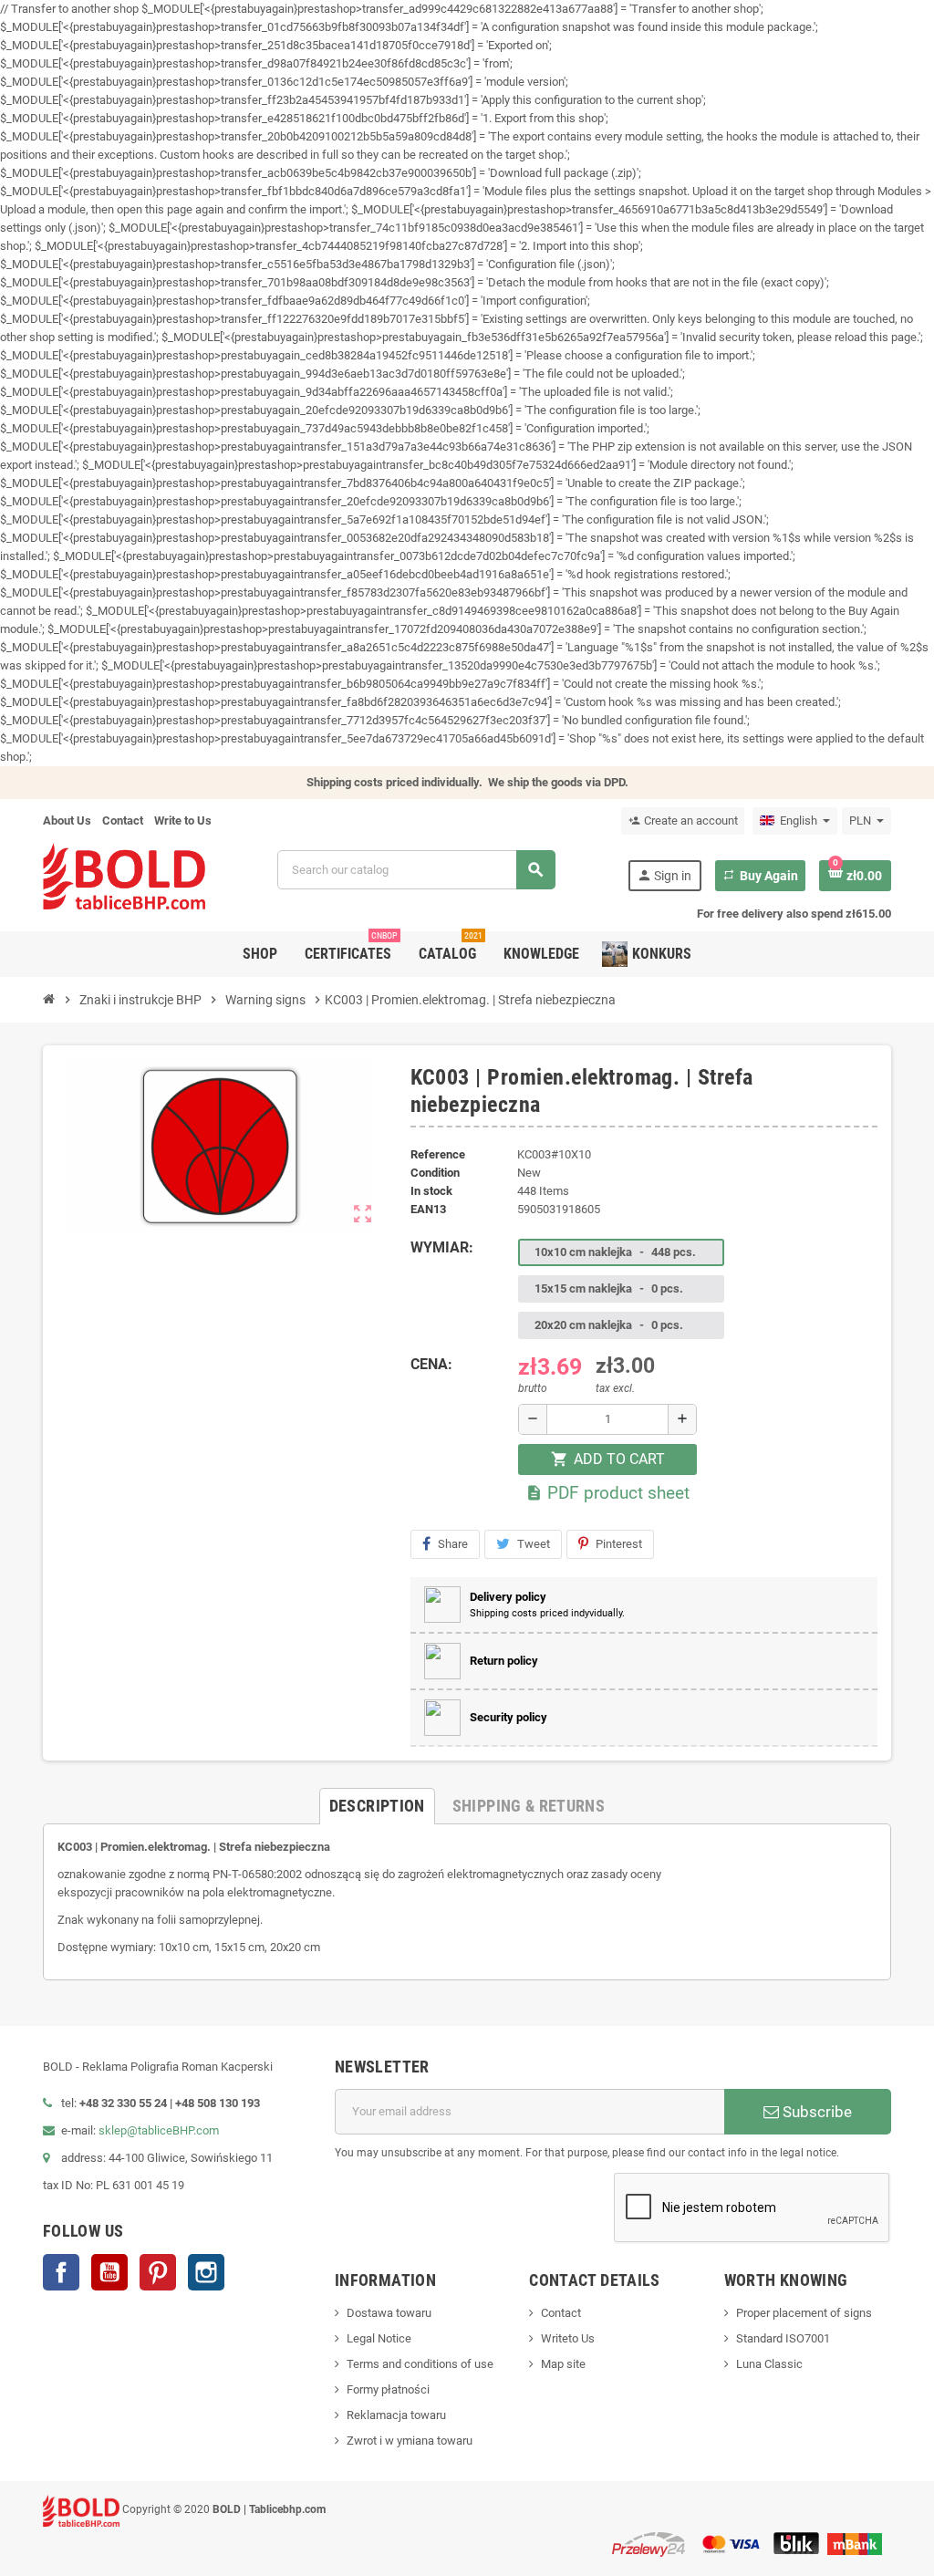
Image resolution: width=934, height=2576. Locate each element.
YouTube (109, 2272)
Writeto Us (568, 2338)
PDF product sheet (607, 1493)
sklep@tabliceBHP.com (159, 2130)
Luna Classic (769, 2364)
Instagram (206, 2272)
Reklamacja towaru (396, 2415)
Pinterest (619, 1544)
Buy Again (760, 876)
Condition (435, 1173)
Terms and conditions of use (420, 2364)
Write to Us (183, 821)
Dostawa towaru (389, 2313)
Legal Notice (379, 2338)
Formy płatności (388, 2389)
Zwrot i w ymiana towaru (410, 2441)
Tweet (534, 1544)
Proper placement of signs (804, 2313)
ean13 (428, 1209)
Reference (438, 1154)
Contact (123, 821)
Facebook (61, 2272)
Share (453, 1544)
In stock (431, 1191)
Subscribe (815, 2112)
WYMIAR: (442, 1247)
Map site (563, 2364)
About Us (67, 821)
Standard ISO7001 (783, 2338)
